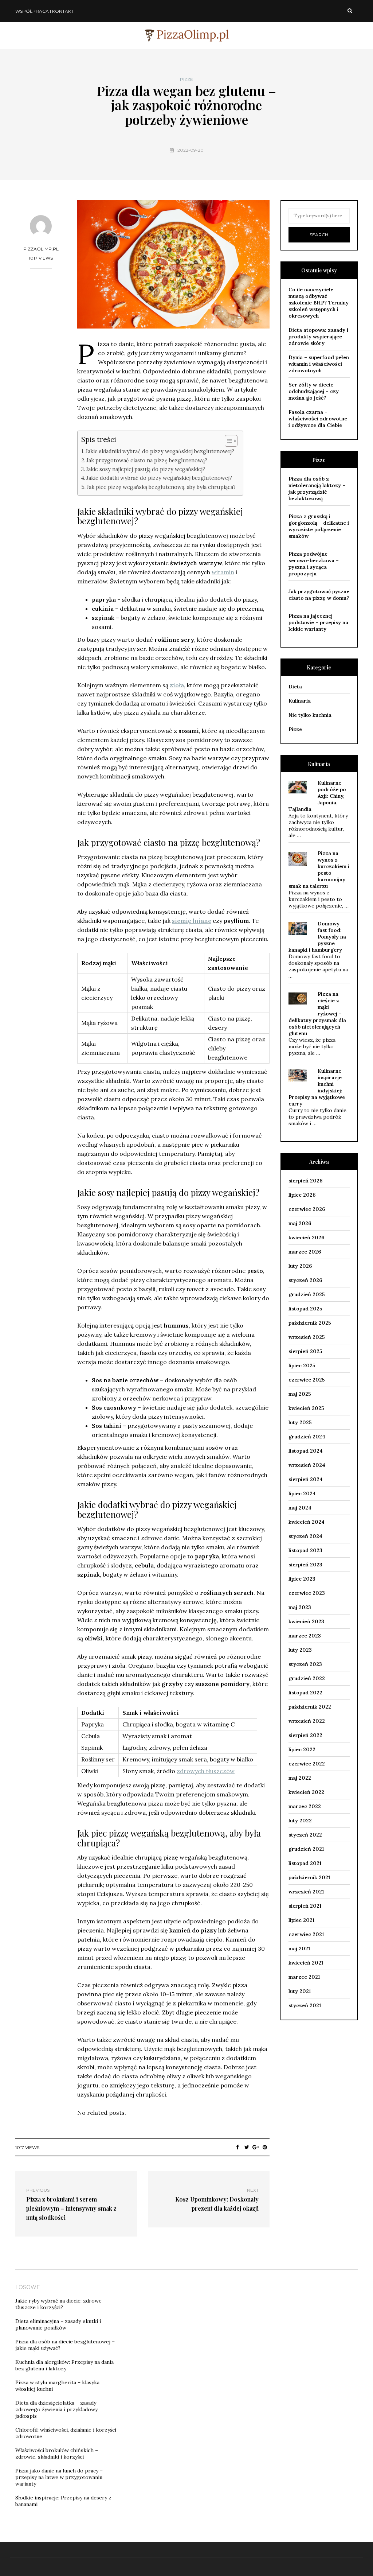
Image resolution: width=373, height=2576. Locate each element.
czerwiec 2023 (307, 1593)
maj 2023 (300, 1607)
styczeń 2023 (305, 1664)
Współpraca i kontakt (44, 11)
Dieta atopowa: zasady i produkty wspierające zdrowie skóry (318, 337)
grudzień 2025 (307, 1294)
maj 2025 (300, 1394)
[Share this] (238, 2147)
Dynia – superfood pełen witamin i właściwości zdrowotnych (319, 364)
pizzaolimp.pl (41, 249)
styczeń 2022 (305, 1835)
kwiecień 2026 (306, 1238)
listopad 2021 (305, 1863)
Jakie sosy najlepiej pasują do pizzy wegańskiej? (146, 469)
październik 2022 (310, 1707)
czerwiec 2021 (306, 1934)
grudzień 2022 (307, 1678)
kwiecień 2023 (306, 1621)
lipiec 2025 (302, 1365)
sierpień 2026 (305, 1181)
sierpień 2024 (306, 1479)
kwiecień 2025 (306, 1408)
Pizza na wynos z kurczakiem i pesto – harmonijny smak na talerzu (319, 870)
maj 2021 (299, 1948)
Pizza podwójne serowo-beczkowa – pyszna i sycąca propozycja (314, 564)
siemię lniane (192, 921)
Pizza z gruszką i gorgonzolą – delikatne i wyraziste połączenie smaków (319, 526)
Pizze (186, 79)
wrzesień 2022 (307, 1721)
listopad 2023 (305, 1550)
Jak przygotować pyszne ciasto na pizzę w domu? (319, 595)
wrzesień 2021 (306, 1892)
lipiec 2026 (302, 1195)
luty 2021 (300, 1991)
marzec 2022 (305, 1806)
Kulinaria (300, 701)
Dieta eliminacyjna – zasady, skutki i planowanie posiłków (58, 2324)
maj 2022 (300, 1778)
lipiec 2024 (302, 1493)
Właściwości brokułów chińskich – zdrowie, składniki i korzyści (57, 2453)
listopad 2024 (306, 1451)
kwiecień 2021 (306, 1963)
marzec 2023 (305, 1636)
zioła (177, 685)
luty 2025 (300, 1422)
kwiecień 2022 (306, 1792)
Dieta (295, 687)
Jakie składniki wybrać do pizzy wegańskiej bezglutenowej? (160, 451)
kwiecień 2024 (307, 1522)
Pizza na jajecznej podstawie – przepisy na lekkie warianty (318, 622)
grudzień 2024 (307, 1437)
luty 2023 (300, 1650)
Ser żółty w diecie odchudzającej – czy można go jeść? (314, 391)
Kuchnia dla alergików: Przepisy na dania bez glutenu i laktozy (64, 2365)
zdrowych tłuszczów (206, 1771)
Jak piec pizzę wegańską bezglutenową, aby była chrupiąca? (161, 487)
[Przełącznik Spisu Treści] (227, 441)
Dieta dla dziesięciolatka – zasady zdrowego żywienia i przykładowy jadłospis (56, 2409)
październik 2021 (309, 1877)
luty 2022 (300, 1821)
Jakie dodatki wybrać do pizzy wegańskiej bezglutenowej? (159, 478)
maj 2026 (300, 1223)
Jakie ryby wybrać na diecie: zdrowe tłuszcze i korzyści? (58, 2304)
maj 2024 (300, 1508)
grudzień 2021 (306, 1849)
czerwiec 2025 (307, 1380)
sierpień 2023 (305, 1565)
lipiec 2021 (301, 1920)
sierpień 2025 (305, 1351)
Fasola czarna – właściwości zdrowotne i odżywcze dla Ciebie (318, 419)
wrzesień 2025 (307, 1337)
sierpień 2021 (305, 1906)
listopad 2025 (305, 1309)
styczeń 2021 (305, 2005)
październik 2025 (310, 1323)
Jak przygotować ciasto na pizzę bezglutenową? (147, 460)
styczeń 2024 (305, 1536)
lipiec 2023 (302, 1579)
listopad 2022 (305, 1693)
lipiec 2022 (302, 1749)
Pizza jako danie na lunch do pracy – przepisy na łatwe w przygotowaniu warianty (59, 2477)
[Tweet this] (247, 2147)
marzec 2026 (305, 1252)
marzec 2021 (304, 1977)
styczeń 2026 (305, 1280)
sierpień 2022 (305, 1735)
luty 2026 (300, 1266)
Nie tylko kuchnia (310, 715)
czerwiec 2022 (307, 1764)
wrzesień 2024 (307, 1465)
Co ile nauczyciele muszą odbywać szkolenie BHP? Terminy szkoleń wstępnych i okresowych (319, 303)
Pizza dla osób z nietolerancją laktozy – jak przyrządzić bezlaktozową (317, 489)
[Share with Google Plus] (256, 2147)
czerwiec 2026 (307, 1209)
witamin (223, 572)
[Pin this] (265, 2147)
